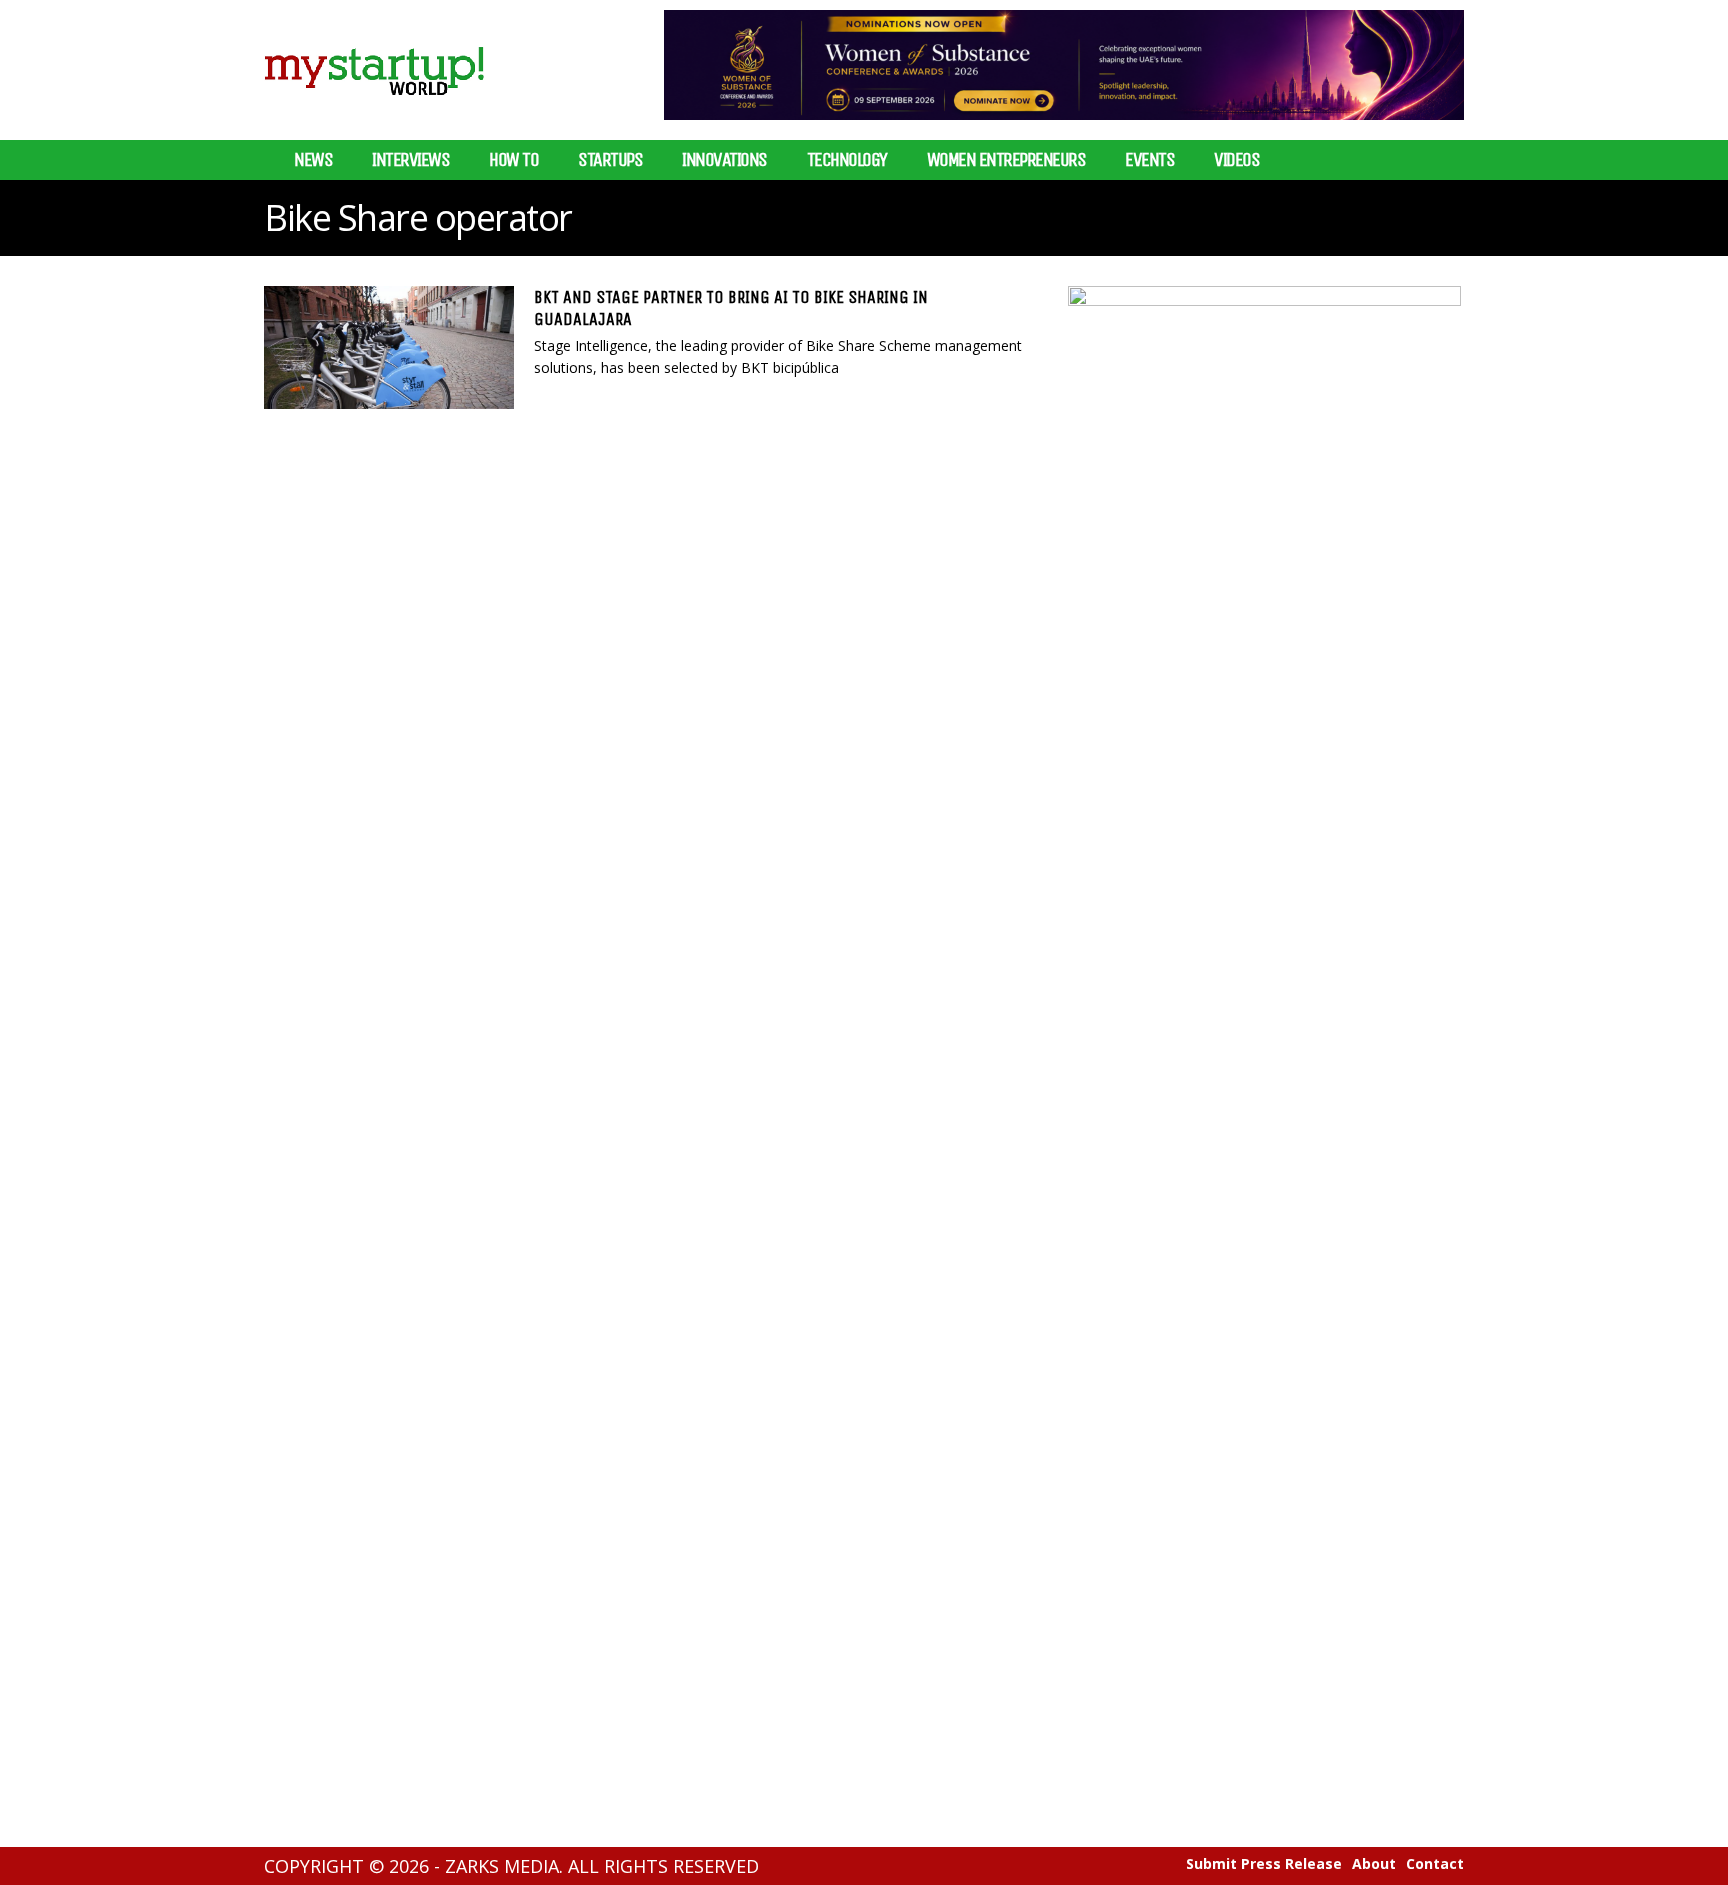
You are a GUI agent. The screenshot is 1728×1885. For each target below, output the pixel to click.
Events (1149, 160)
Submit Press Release (1264, 1864)
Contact (1435, 1864)
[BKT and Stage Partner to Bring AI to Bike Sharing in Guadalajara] (389, 347)
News (313, 160)
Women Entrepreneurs (1006, 160)
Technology (847, 160)
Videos (1236, 160)
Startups (610, 160)
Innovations (724, 160)
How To (513, 160)
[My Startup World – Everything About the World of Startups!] (374, 107)
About (1374, 1864)
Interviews (410, 160)
